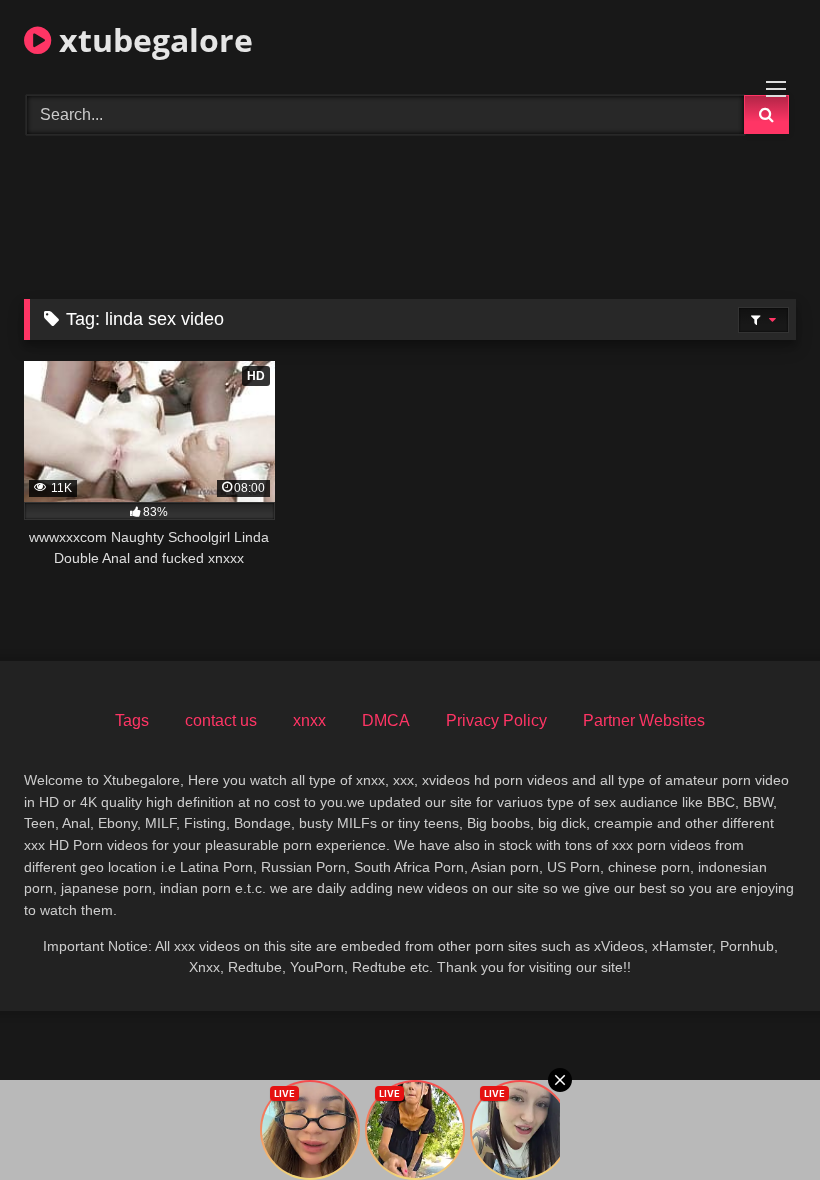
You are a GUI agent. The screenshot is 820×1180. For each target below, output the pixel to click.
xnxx (309, 720)
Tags (132, 720)
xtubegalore (152, 39)
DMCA (386, 720)
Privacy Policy (496, 720)
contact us (221, 720)
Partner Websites (644, 720)
